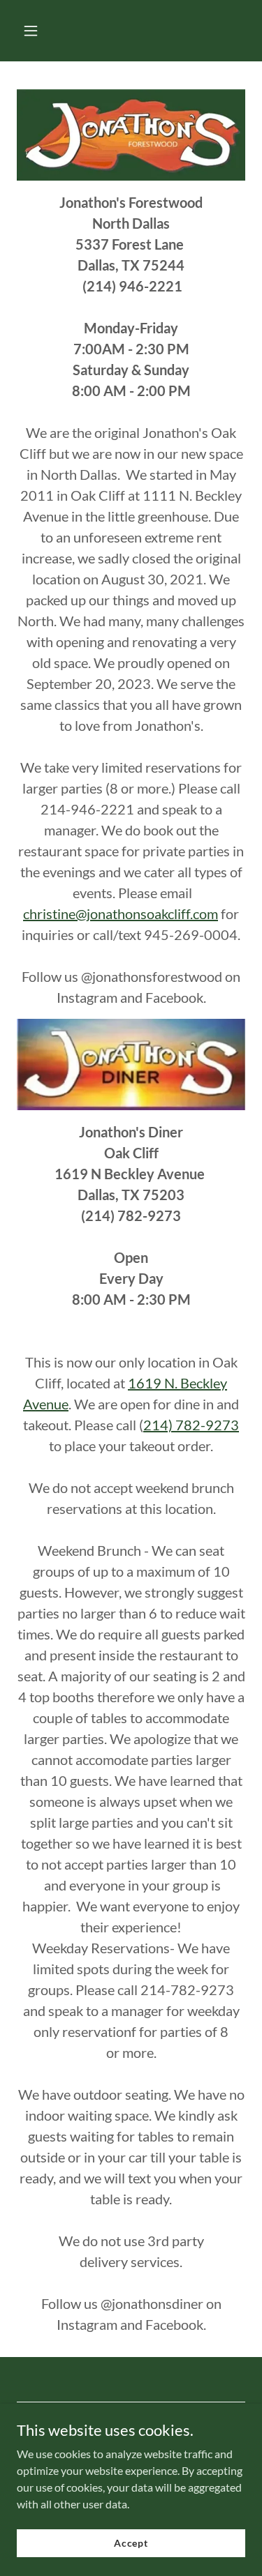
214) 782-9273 (191, 1425)
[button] (43, 31)
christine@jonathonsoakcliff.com (121, 914)
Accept (131, 2543)
